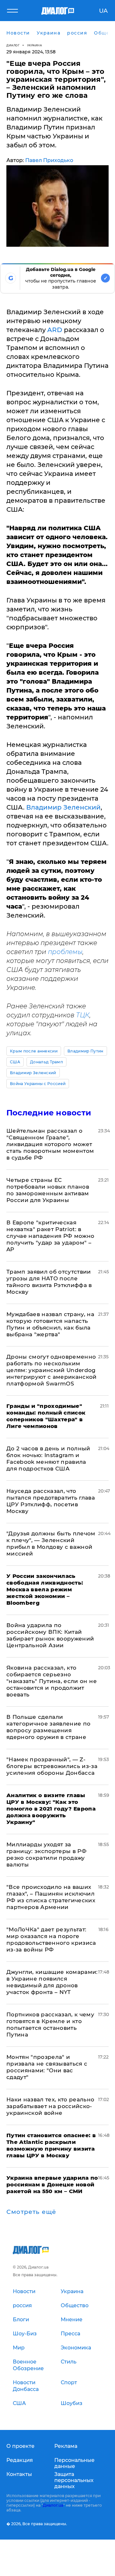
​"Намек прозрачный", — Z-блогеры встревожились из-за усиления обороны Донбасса (52, 1766)
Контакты (19, 2474)
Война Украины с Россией (38, 1084)
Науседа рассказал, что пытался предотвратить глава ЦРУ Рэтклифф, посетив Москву (51, 1501)
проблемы (65, 952)
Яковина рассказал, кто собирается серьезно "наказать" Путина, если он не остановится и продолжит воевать (52, 1681)
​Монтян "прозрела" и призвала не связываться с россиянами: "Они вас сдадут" (47, 2067)
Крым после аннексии (34, 1051)
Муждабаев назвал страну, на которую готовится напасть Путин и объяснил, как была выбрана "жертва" (50, 1324)
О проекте (20, 2446)
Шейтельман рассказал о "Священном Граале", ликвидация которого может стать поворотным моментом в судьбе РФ (50, 1144)
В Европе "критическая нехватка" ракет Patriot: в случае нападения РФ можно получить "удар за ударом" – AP (50, 1236)
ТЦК (83, 1015)
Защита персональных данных (74, 2480)
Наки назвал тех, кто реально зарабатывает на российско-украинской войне (50, 2106)
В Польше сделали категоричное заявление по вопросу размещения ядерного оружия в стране (49, 1727)
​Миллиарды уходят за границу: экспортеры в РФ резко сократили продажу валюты (46, 1854)
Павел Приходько (49, 160)
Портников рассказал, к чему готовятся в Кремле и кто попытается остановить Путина (50, 2025)
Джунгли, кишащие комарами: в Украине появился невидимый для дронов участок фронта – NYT (52, 1982)
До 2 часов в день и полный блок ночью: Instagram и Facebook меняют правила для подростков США (48, 1459)
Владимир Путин (85, 1051)
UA (103, 11)
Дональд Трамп (46, 1062)
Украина (35, 45)
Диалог (13, 45)
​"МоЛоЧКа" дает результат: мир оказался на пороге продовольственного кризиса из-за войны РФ (51, 1940)
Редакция (20, 2460)
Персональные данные (74, 2463)
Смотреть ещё (31, 2212)
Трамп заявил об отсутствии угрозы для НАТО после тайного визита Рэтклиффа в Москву (49, 1282)
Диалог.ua (53, 2505)
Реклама (66, 2446)
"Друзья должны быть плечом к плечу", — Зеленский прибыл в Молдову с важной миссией (51, 1544)
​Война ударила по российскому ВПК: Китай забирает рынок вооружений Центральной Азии (50, 1635)
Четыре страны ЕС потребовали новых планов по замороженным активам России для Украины (48, 1190)
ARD (55, 330)
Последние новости (49, 1113)
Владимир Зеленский (63, 807)
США (15, 1062)
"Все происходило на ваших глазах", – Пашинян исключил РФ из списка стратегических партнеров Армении (51, 1897)
